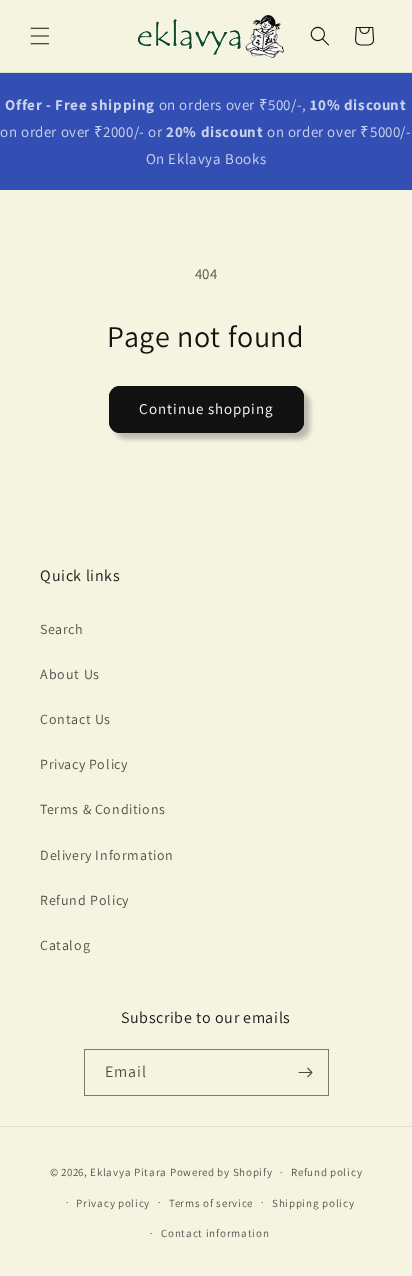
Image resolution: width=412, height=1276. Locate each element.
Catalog (65, 945)
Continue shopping (206, 408)
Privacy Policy (83, 764)
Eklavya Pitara (128, 1172)
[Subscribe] (306, 1072)
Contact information (215, 1233)
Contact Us (75, 719)
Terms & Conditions (103, 809)
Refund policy (326, 1172)
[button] (40, 36)
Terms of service (211, 1203)
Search (62, 629)
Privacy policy (113, 1203)
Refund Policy (84, 900)
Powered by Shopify (221, 1172)
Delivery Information (107, 855)
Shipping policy (313, 1203)
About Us (70, 674)
